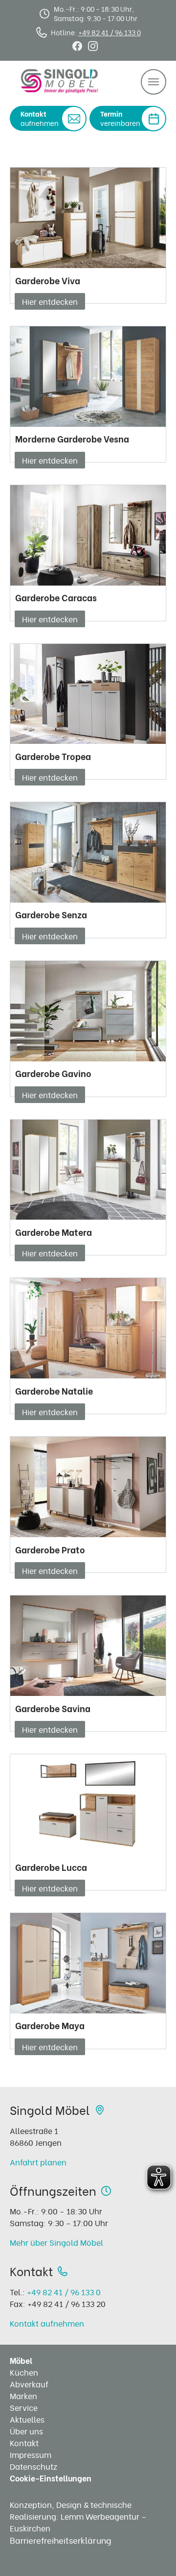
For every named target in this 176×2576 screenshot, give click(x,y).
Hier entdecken (50, 301)
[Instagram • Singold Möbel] (93, 44)
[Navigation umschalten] (154, 82)
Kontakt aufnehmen (47, 2323)
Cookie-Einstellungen (51, 2478)
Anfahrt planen (38, 2162)
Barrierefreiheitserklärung (61, 2540)
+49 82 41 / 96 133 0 (110, 32)
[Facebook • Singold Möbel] (77, 44)
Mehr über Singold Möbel (56, 2242)
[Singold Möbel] (60, 81)
